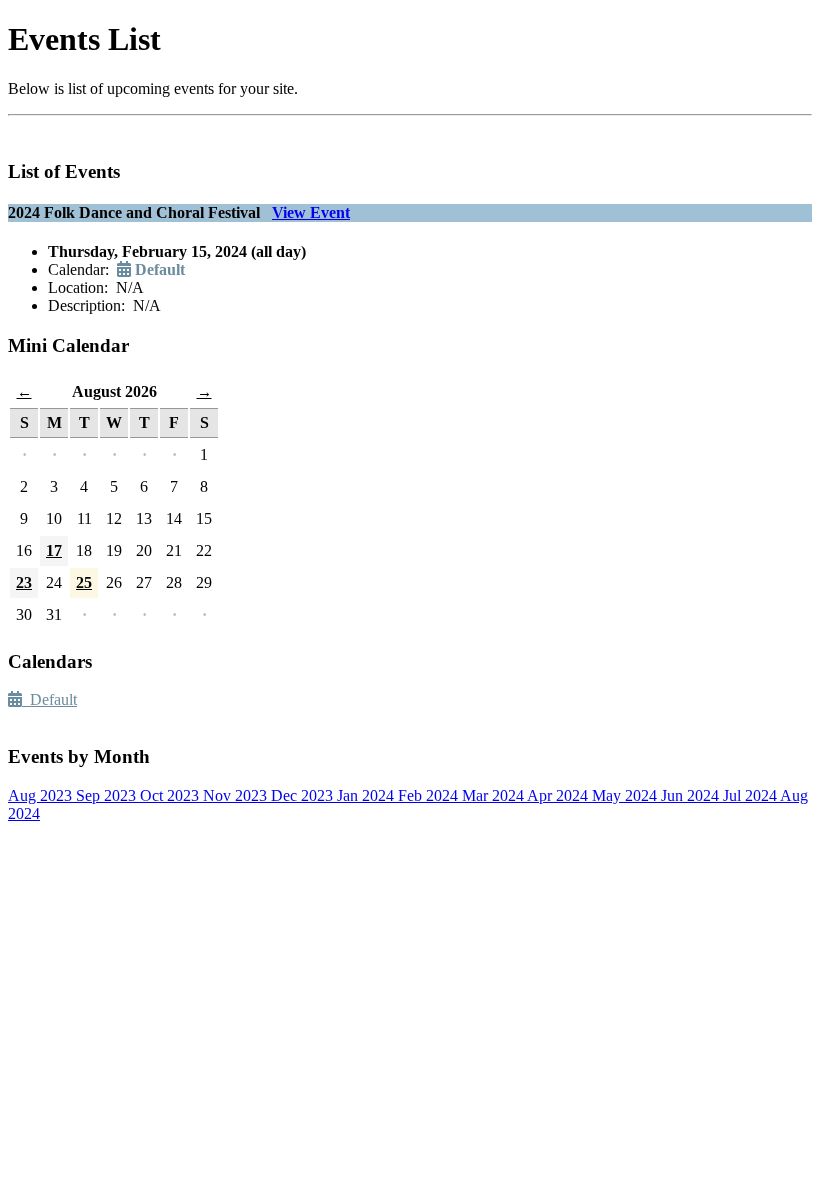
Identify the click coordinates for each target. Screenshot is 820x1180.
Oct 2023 (171, 795)
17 (54, 550)
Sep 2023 (108, 795)
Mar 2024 (494, 795)
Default (49, 699)
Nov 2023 (237, 795)
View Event (311, 212)
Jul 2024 (751, 795)
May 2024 (626, 795)
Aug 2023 (42, 795)
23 (24, 582)
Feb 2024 (430, 795)
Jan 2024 (367, 795)
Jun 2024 (692, 795)
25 (84, 582)
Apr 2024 (559, 795)
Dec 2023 (304, 795)
